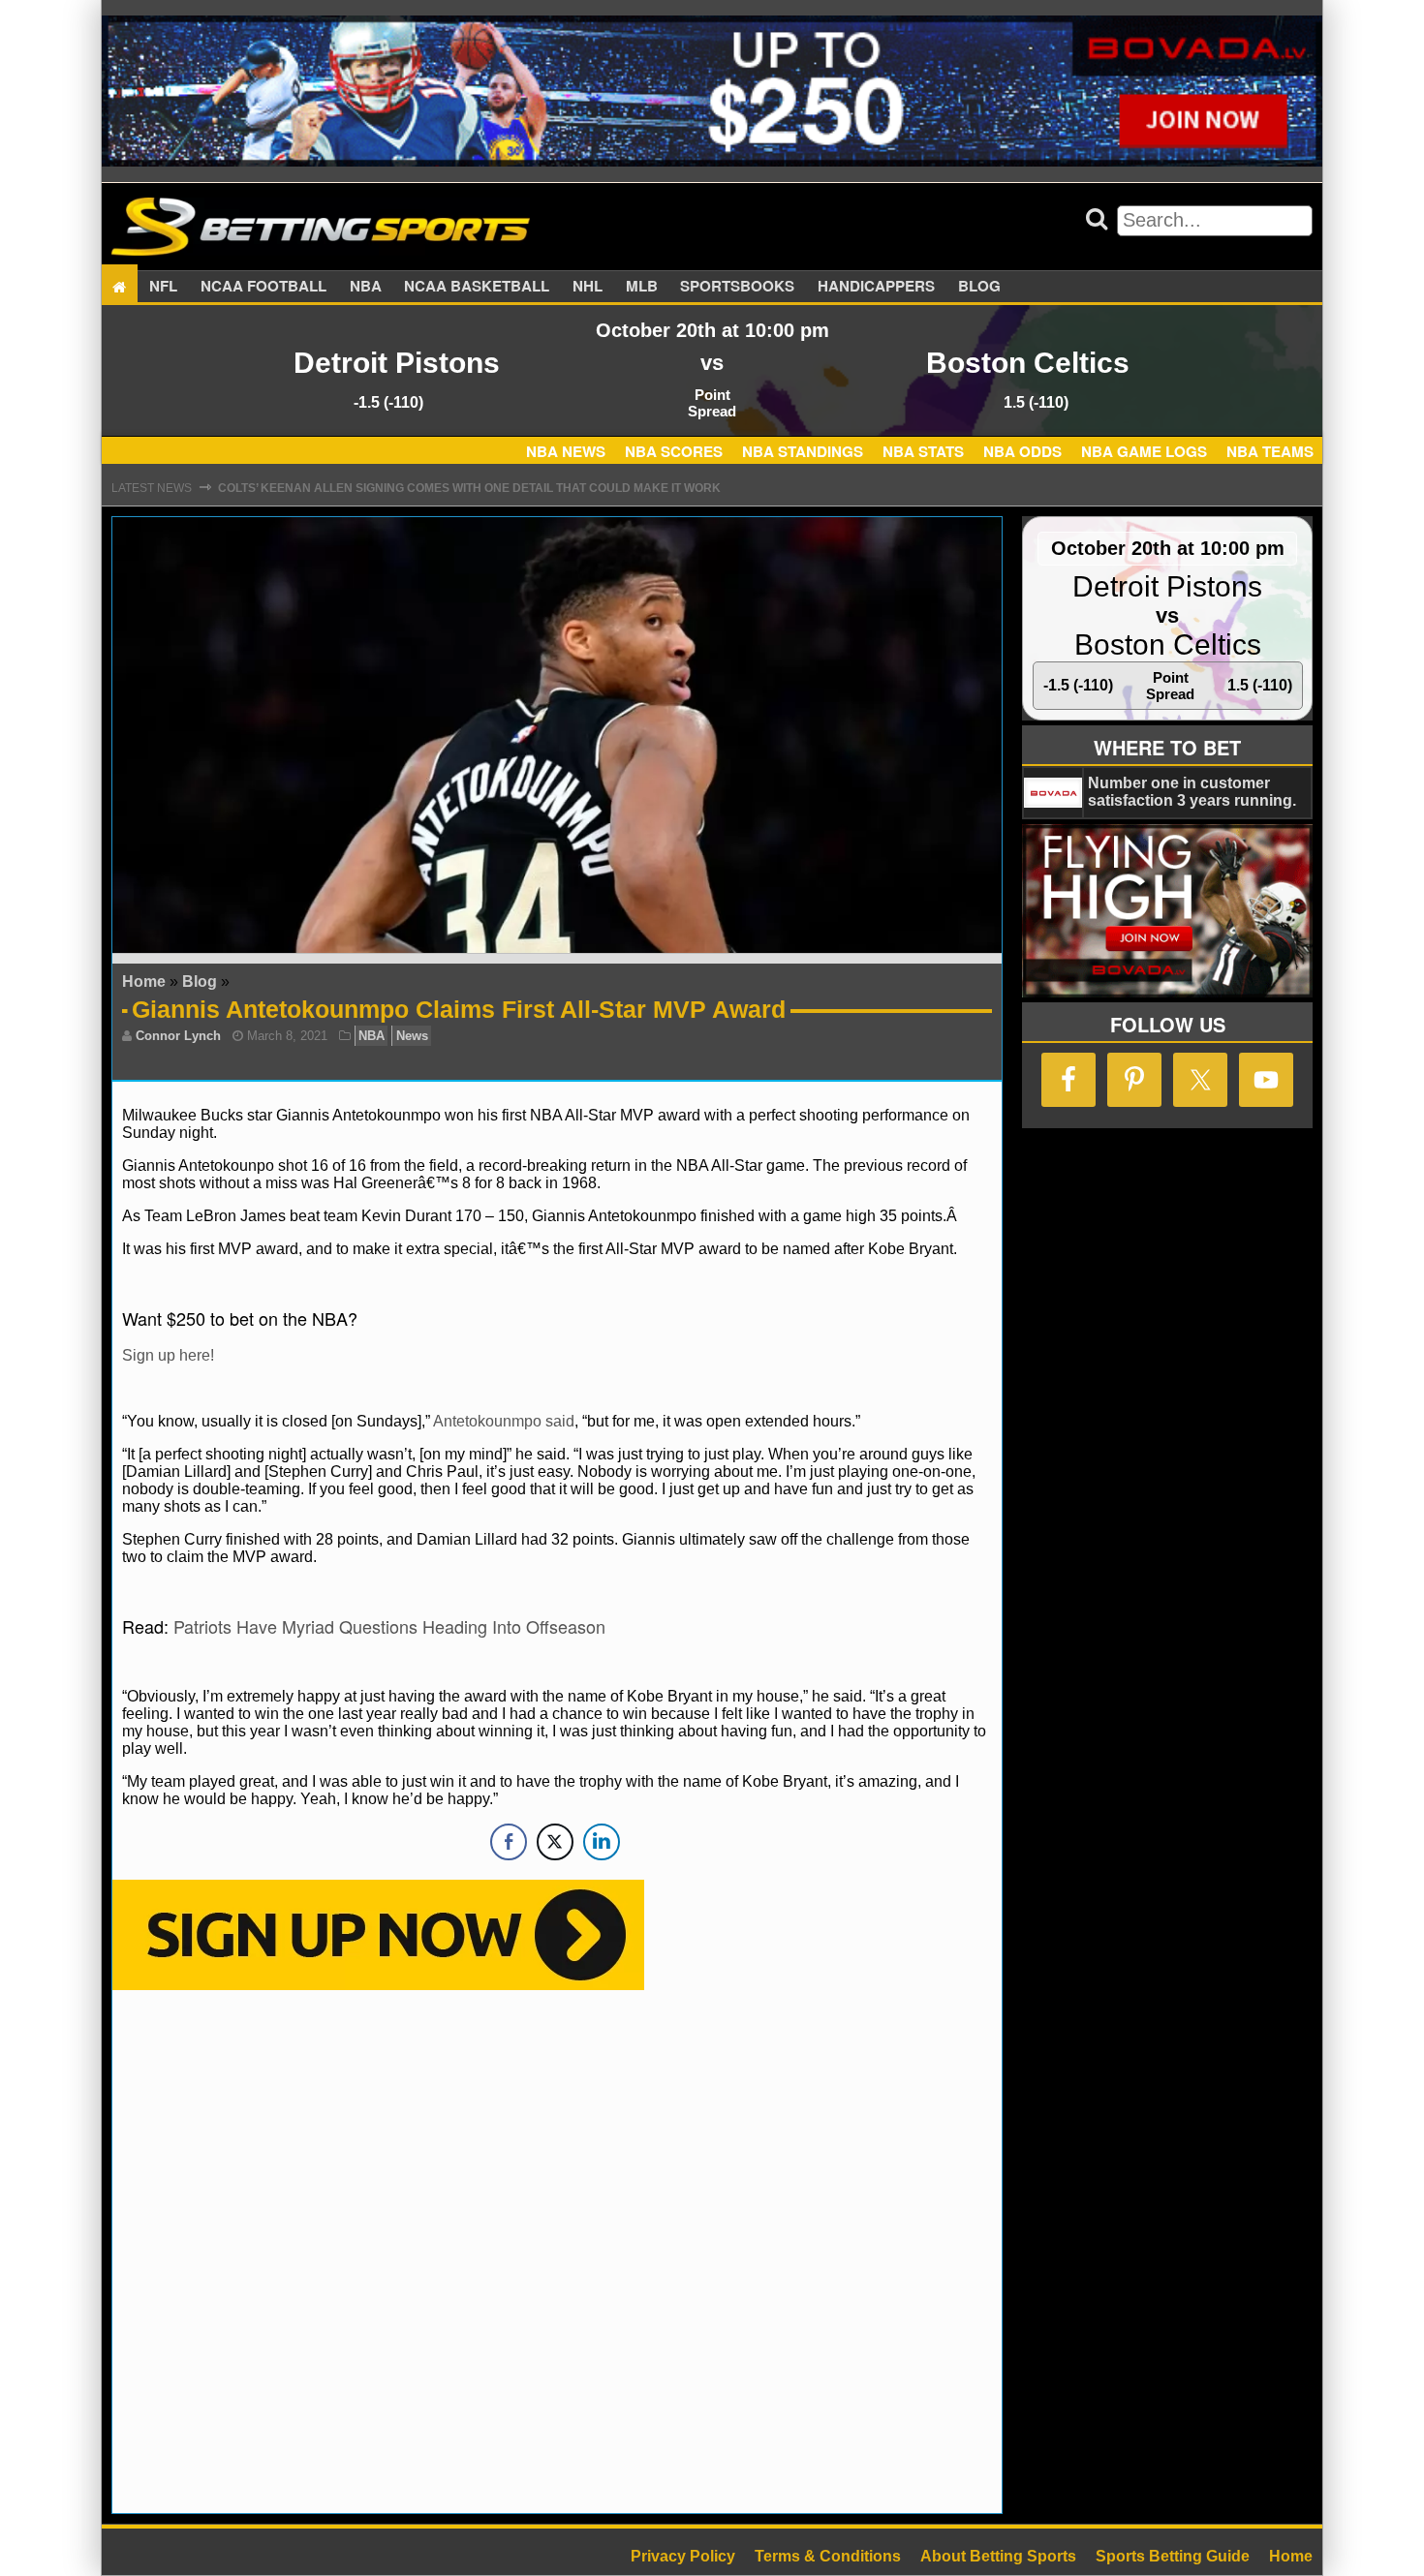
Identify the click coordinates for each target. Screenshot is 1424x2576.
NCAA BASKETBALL (477, 287)
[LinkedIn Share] (602, 1842)
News (412, 1036)
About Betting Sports (998, 2556)
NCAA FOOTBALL (263, 287)
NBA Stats (923, 451)
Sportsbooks (737, 287)
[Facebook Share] (509, 1842)
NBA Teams (1270, 451)
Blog (979, 287)
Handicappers (876, 287)
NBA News (566, 451)
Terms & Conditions (828, 2556)
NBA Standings (803, 451)
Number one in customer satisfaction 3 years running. (1192, 792)
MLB (642, 287)
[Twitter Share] (555, 1842)
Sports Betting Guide (1173, 2556)
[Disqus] (557, 2250)
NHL (588, 287)
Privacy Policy (683, 2556)
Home (144, 981)
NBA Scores (674, 451)
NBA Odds (1022, 451)
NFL (163, 287)
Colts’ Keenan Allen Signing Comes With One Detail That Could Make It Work (469, 488)
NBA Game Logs (1144, 451)
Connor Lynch (178, 1036)
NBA (366, 287)
